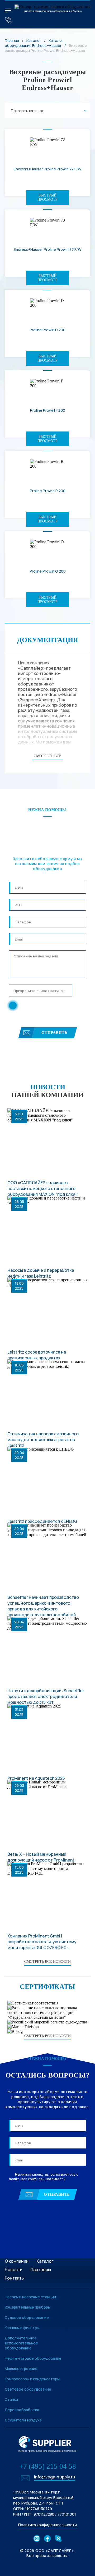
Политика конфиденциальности (47, 2525)
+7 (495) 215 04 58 (48, 2466)
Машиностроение (21, 2369)
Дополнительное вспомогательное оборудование (21, 2343)
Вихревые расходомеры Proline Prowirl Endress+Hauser (46, 48)
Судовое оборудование (27, 2317)
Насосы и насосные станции (30, 2297)
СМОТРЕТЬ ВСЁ (48, 756)
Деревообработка (22, 2410)
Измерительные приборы (28, 2307)
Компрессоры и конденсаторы (32, 2379)
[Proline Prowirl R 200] (47, 468)
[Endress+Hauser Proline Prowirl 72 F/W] (47, 146)
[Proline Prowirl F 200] (47, 388)
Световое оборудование (28, 2389)
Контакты (15, 2278)
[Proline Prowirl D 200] (47, 307)
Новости (14, 2270)
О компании (17, 2261)
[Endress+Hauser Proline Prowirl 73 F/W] (47, 227)
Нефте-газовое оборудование (33, 2358)
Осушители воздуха (23, 2420)
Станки (11, 2399)
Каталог (34, 40)
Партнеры (41, 2270)
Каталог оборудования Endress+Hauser (34, 43)
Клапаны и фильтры (22, 2328)
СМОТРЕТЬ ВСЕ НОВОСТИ (47, 1962)
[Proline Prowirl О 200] (47, 549)
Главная (12, 40)
